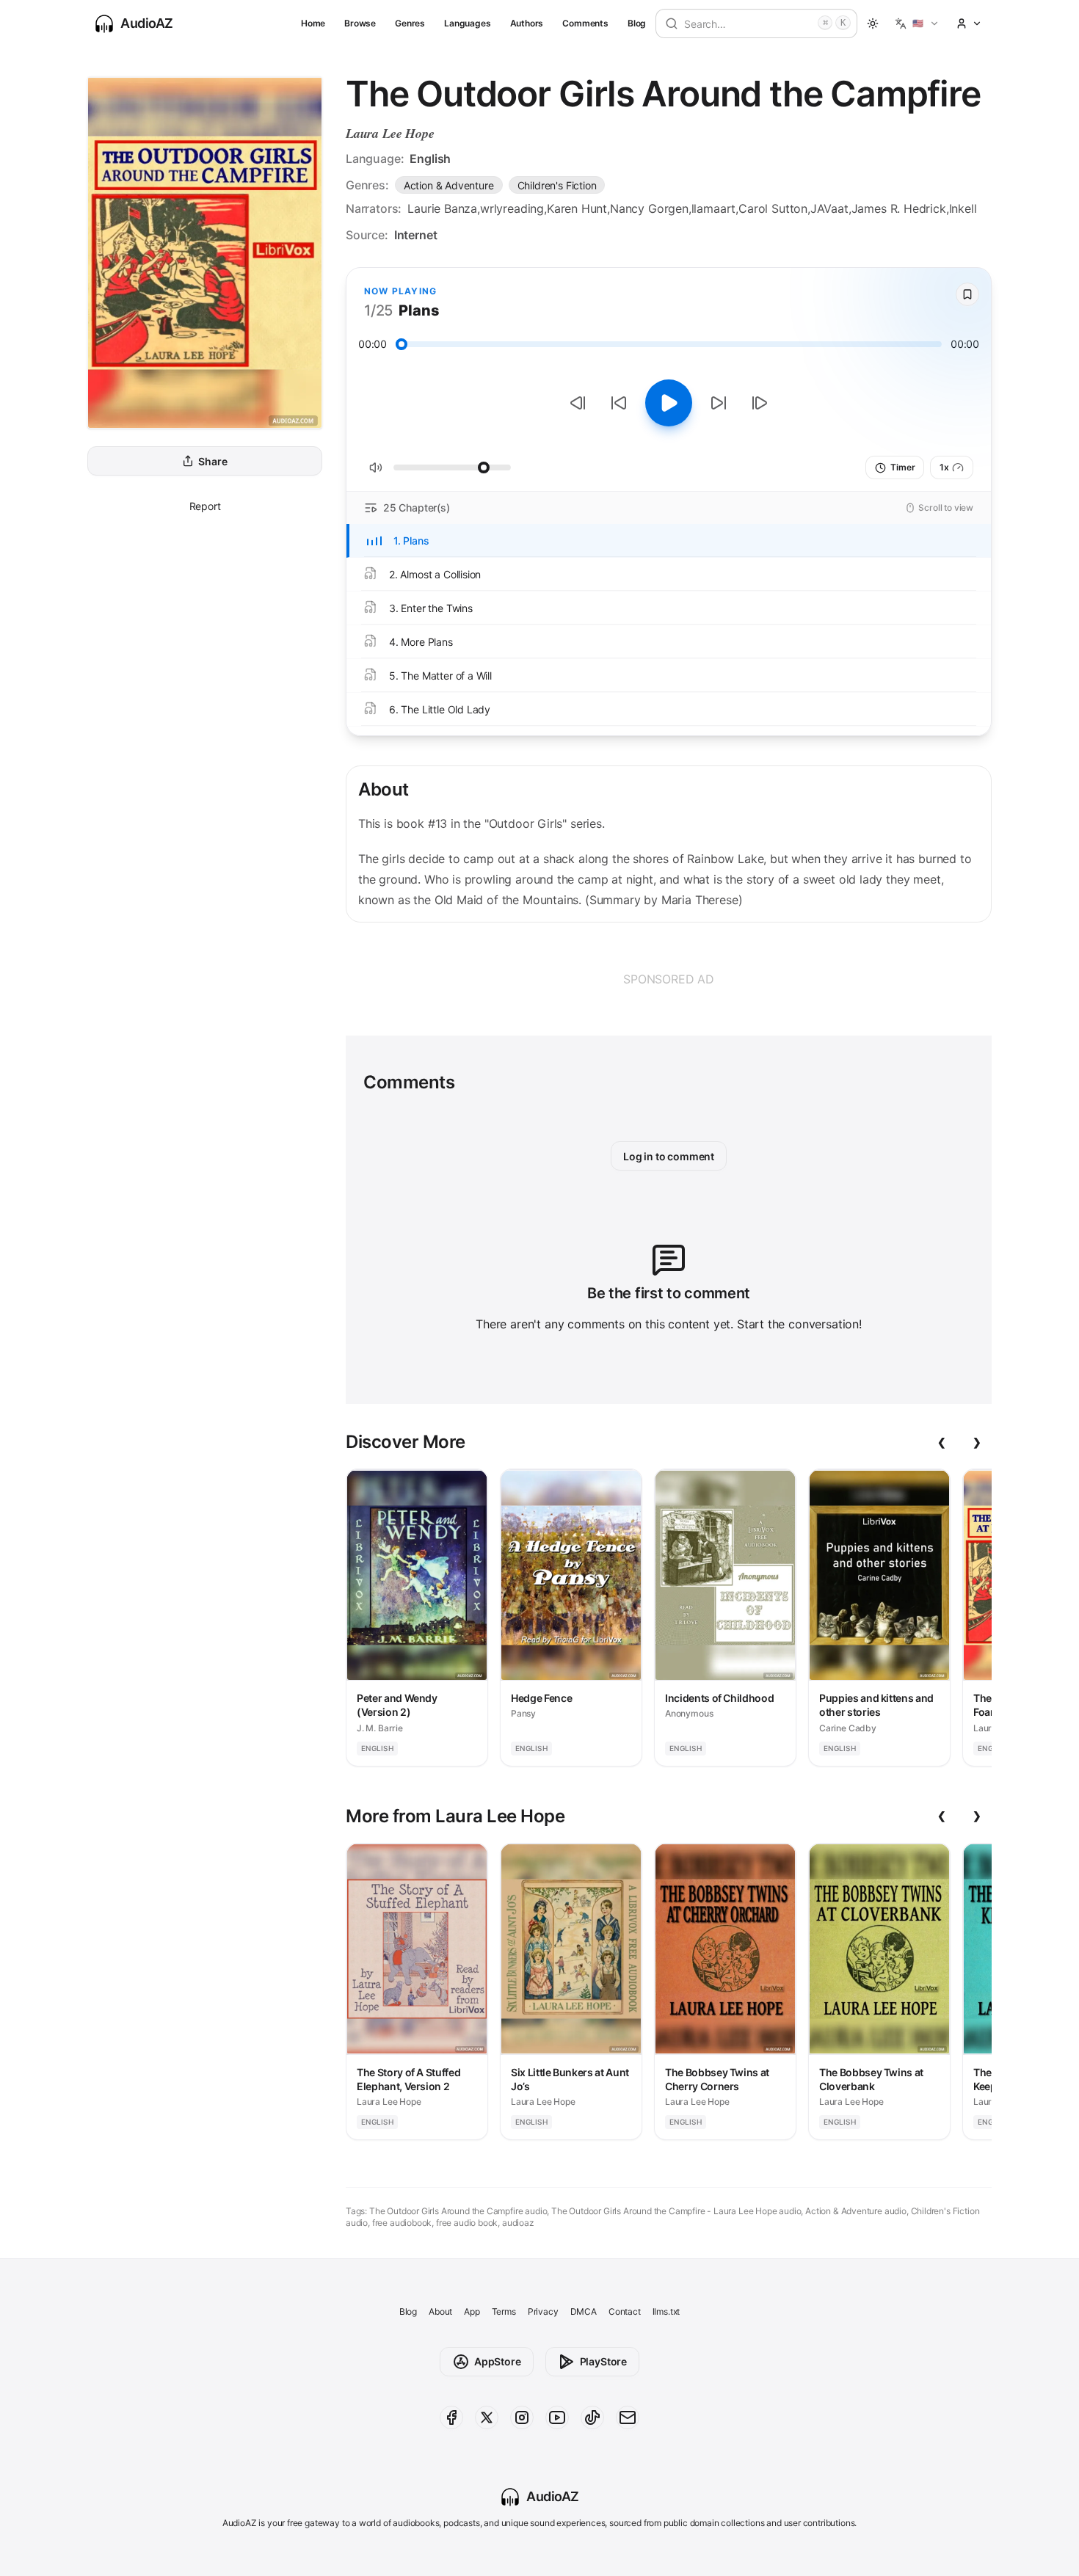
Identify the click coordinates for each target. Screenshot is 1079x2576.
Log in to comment (669, 1156)
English (430, 159)
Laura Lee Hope (390, 133)
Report (205, 506)
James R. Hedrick (899, 208)
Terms (504, 2311)
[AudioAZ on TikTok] (592, 2417)
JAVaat (829, 208)
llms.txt (666, 2311)
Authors (527, 23)
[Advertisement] (669, 979)
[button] (917, 23)
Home (313, 23)
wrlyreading (512, 208)
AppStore (498, 2361)
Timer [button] (902, 467)
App (472, 2311)
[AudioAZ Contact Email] (628, 2417)
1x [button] (944, 467)
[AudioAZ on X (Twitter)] (487, 2417)
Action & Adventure (449, 185)
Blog (637, 23)
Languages (467, 23)
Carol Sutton (773, 208)
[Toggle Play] (669, 403)
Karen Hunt (577, 208)
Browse (360, 23)
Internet (416, 235)
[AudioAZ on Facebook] (451, 2417)
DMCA (584, 2311)
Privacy (543, 2311)
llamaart (714, 208)
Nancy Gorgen (649, 208)
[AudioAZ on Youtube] (557, 2417)
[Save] (967, 294)
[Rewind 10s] (619, 403)
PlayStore (603, 2361)
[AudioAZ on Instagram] (522, 2417)
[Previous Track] (578, 403)
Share (212, 461)
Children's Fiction (557, 185)
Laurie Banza (442, 208)
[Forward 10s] (719, 403)
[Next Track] (760, 403)
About (440, 2311)
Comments (585, 23)
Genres (410, 23)
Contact (625, 2311)
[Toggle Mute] (376, 467)
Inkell (963, 208)
